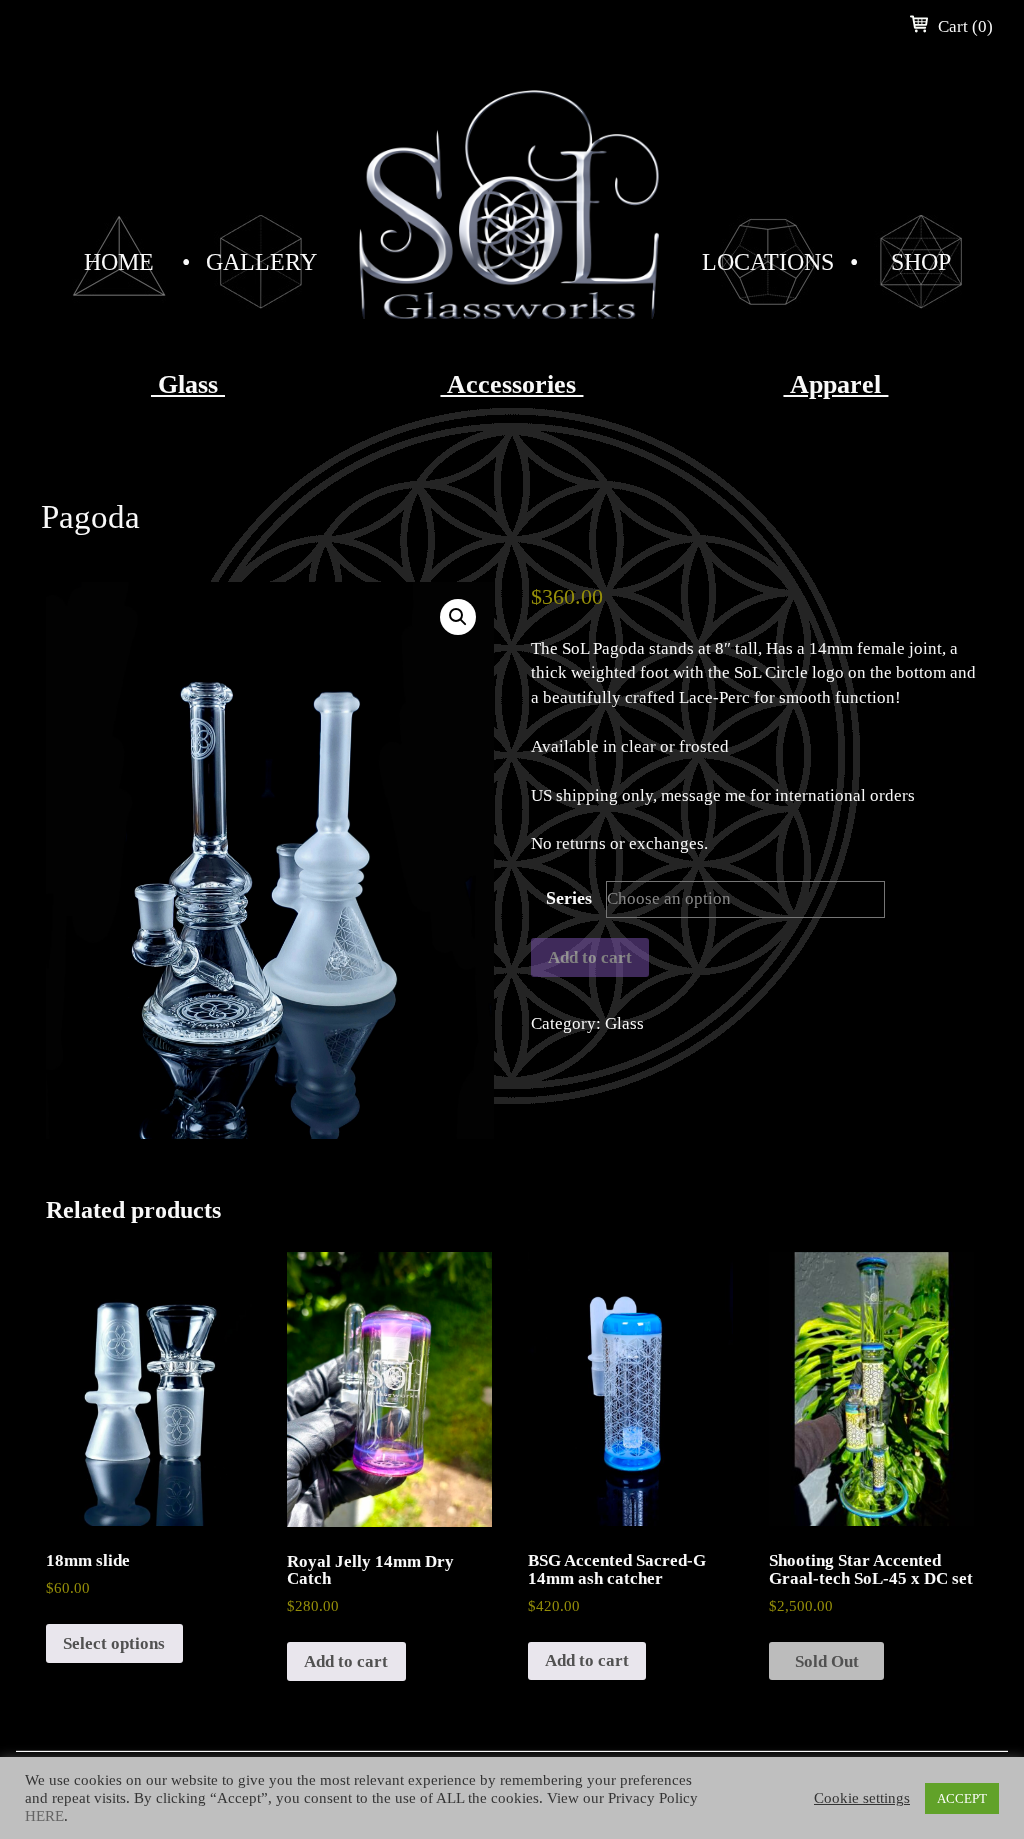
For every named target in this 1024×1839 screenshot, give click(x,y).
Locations (768, 262)
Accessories (511, 384)
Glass (188, 384)
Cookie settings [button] (862, 1798)
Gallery (261, 262)
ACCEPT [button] (962, 1798)
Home (119, 262)
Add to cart (590, 957)
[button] (458, 617)
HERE (44, 1816)
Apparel (835, 384)
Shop (921, 262)
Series (569, 898)
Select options (114, 1643)
